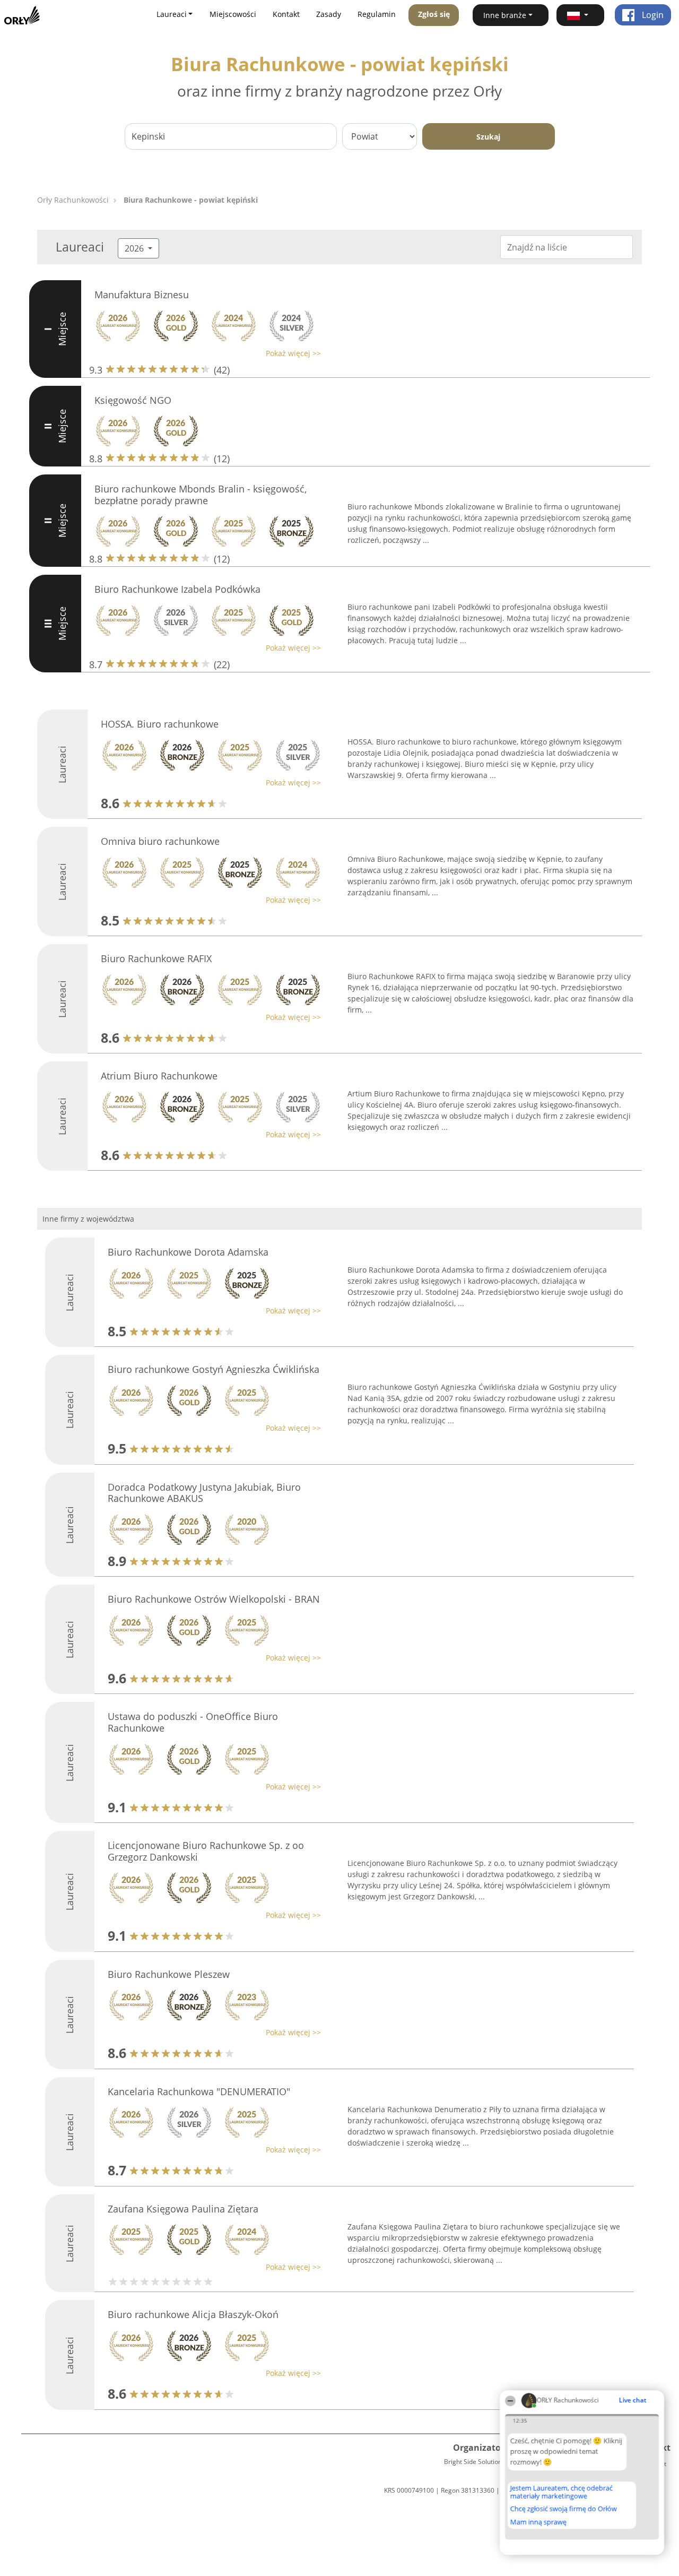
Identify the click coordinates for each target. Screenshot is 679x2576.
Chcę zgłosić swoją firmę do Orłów (564, 2509)
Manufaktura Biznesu (142, 295)
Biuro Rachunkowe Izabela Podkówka (177, 589)
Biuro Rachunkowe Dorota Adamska (188, 1252)
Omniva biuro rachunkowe (160, 841)
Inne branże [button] (505, 15)
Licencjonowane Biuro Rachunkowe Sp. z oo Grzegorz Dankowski (206, 1851)
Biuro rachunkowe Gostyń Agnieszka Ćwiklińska (214, 1369)
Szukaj (488, 137)
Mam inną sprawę (538, 2522)
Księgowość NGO (133, 400)
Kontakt (286, 14)
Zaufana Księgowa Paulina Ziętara (183, 2209)
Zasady (329, 14)
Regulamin (377, 14)
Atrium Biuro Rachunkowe (159, 1076)
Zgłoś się (434, 14)
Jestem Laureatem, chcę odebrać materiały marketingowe (562, 2492)
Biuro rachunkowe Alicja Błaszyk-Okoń (193, 2314)
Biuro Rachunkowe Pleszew (169, 1974)
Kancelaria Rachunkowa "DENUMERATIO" (199, 2091)
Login (652, 15)
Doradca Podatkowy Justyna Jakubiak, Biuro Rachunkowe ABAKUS (204, 1493)
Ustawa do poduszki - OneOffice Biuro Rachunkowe (193, 1722)
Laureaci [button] (172, 14)
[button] (580, 15)
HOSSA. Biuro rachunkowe (160, 724)
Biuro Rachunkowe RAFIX (156, 958)
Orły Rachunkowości (73, 200)
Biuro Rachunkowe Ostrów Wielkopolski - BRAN (214, 1599)
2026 (135, 248)
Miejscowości (233, 14)
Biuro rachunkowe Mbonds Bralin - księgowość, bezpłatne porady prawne (201, 495)
